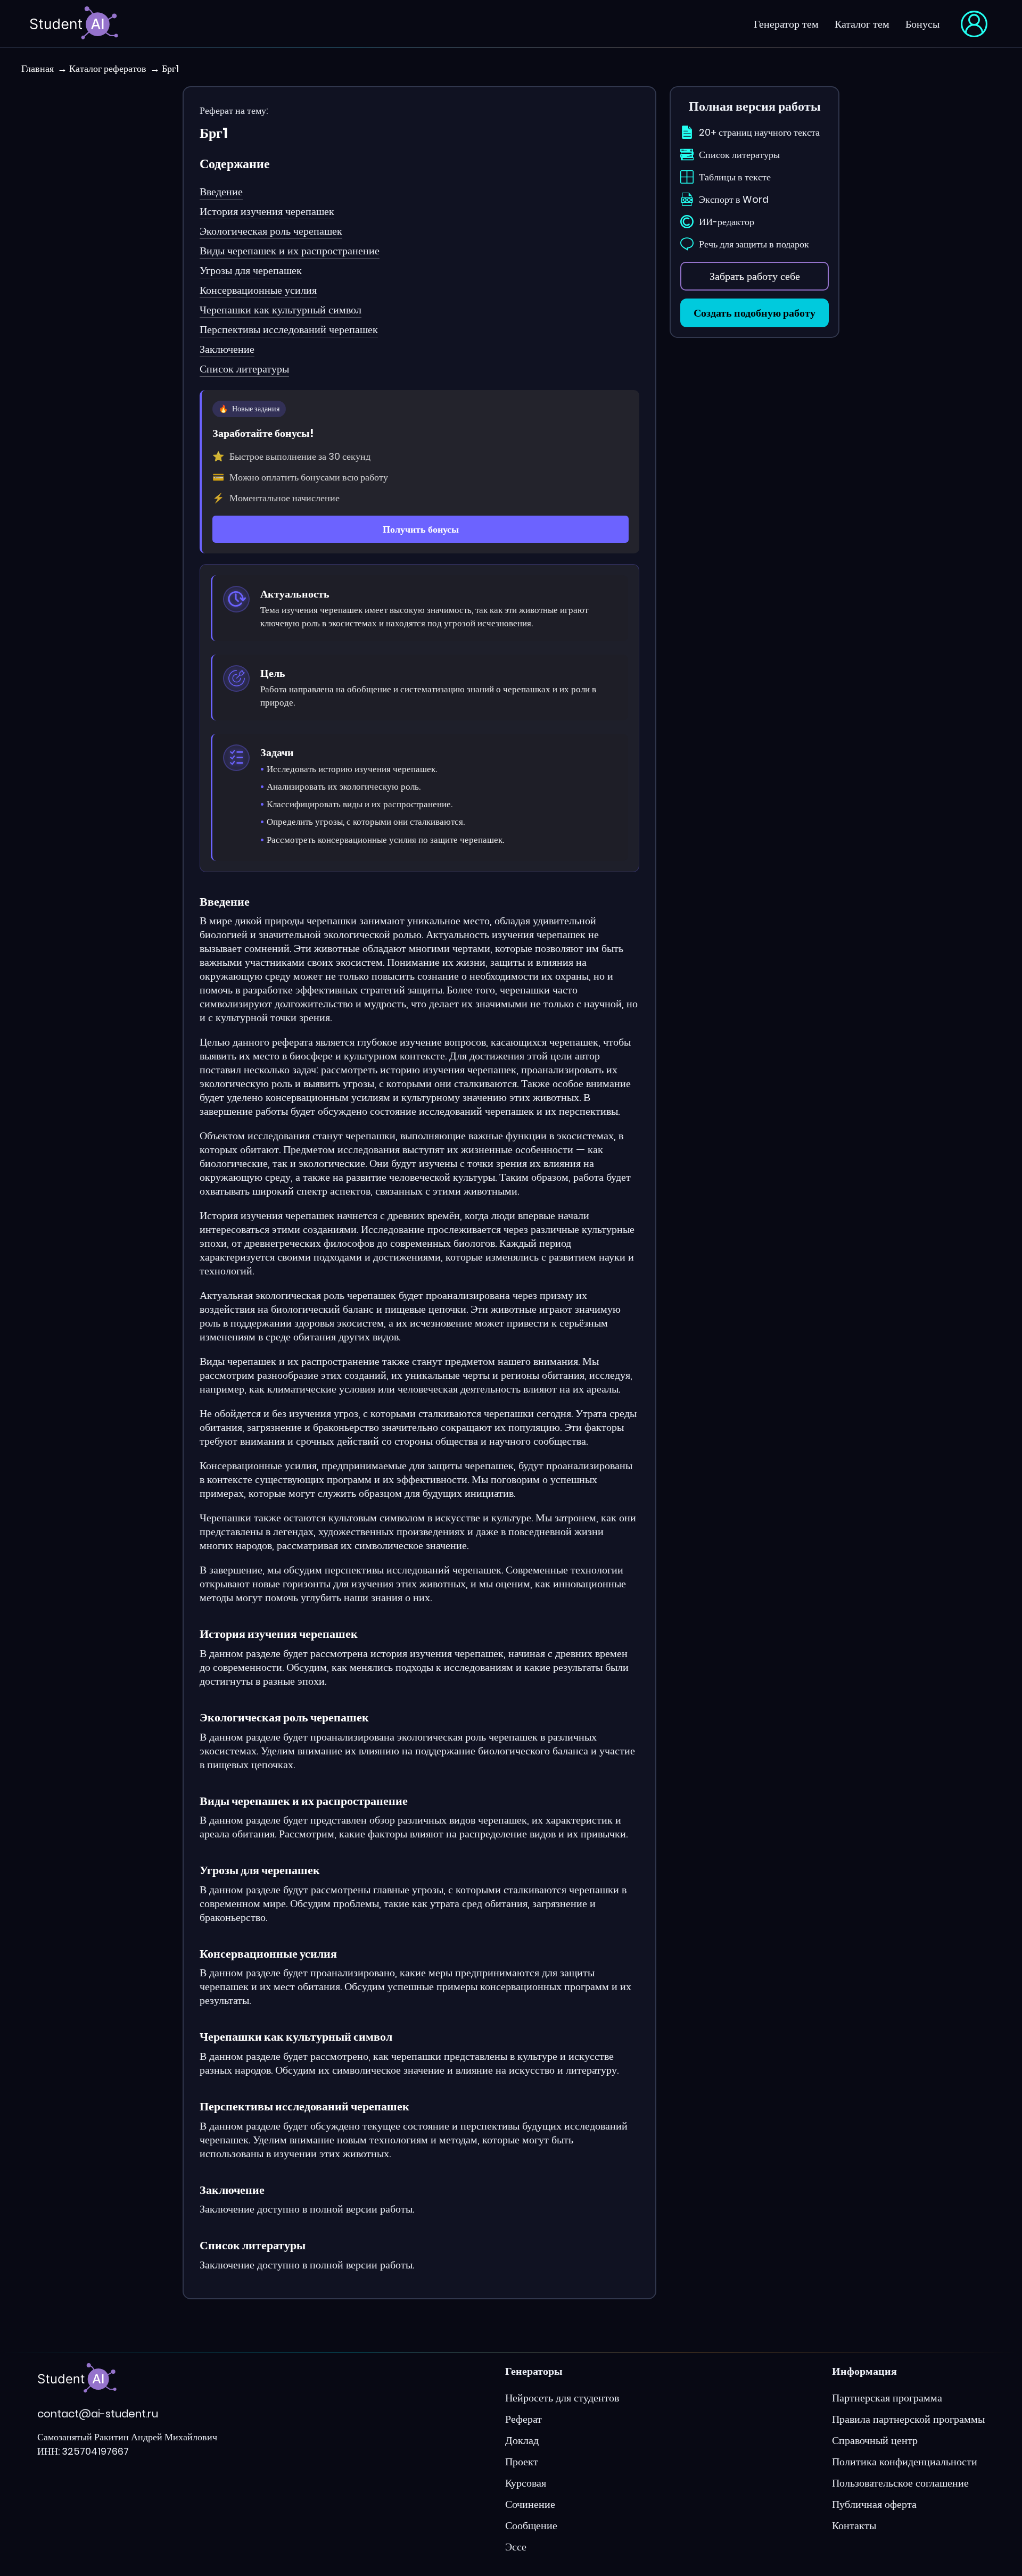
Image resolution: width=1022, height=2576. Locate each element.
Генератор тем (786, 24)
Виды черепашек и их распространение (290, 251)
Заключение (227, 349)
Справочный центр (875, 2440)
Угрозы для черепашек (251, 270)
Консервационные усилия (258, 290)
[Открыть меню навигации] (974, 24)
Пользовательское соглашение (900, 2483)
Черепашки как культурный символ (281, 310)
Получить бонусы (421, 529)
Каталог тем (862, 24)
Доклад (522, 2440)
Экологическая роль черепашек (271, 231)
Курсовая (526, 2483)
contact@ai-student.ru (98, 2414)
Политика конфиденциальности (905, 2462)
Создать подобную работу (755, 313)
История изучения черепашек (267, 211)
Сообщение (531, 2525)
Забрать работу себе (755, 276)
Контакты (854, 2525)
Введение (221, 192)
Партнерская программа (887, 2398)
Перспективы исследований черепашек (289, 329)
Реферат (524, 2419)
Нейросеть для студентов (562, 2398)
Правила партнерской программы (908, 2419)
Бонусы (922, 24)
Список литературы (244, 369)
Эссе (516, 2547)
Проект (522, 2462)
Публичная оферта (874, 2504)
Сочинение (530, 2504)
